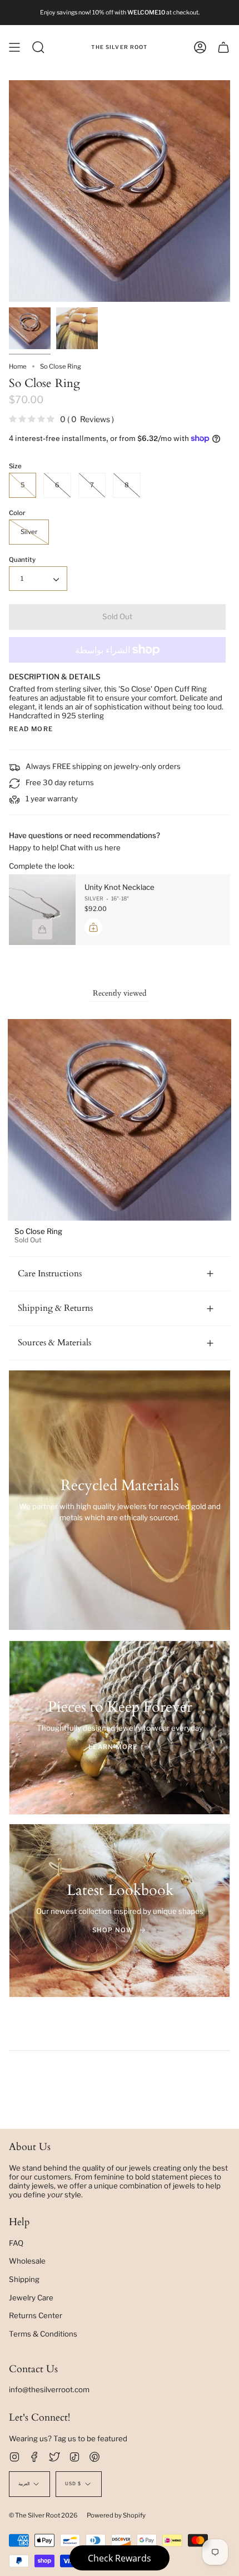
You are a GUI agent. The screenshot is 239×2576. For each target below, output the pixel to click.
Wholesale (27, 2261)
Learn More (113, 1747)
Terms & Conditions (43, 2334)
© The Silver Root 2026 (43, 2515)
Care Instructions (50, 1274)
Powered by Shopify (116, 2515)
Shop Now (113, 1930)
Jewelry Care (31, 2298)
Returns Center (36, 2315)
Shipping (24, 2279)
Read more (31, 729)
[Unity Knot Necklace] (42, 910)
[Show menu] (14, 47)
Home (18, 366)
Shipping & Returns (55, 1308)
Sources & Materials (54, 1343)
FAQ (16, 2243)
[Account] (200, 47)
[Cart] (223, 47)
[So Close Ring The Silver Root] (30, 328)
